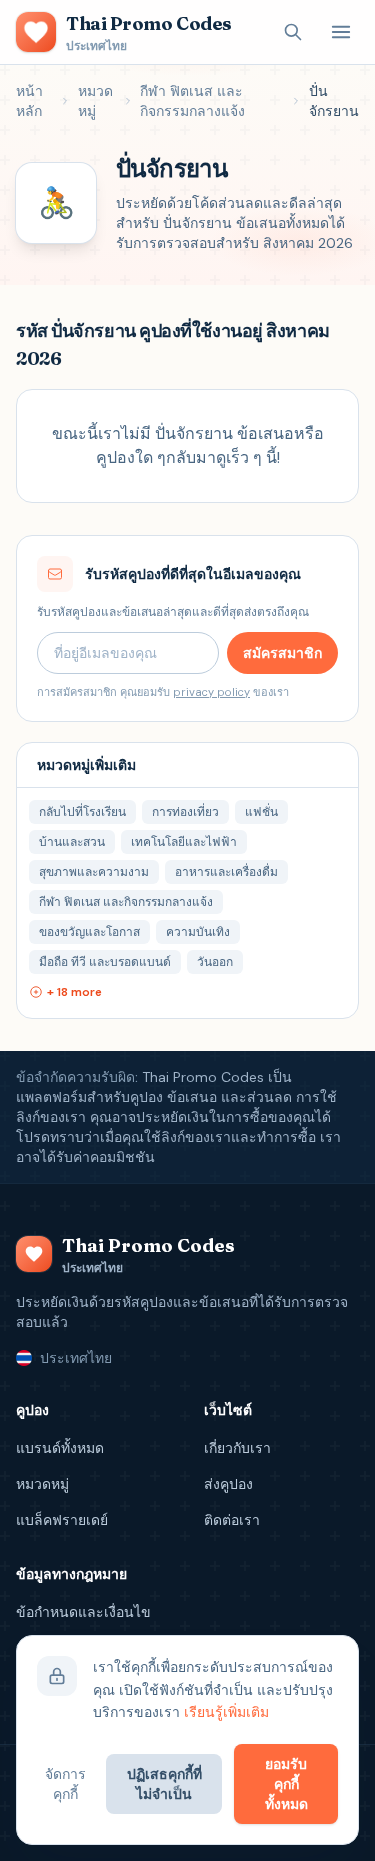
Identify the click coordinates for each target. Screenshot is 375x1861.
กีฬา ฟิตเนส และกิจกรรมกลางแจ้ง (192, 101)
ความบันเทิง (198, 932)
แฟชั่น (261, 812)
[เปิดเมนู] (341, 32)
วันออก (215, 962)
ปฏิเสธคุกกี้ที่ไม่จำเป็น (164, 1784)
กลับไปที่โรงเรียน (82, 812)
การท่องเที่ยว (185, 812)
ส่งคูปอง (228, 1484)
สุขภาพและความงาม (94, 872)
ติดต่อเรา (232, 1520)
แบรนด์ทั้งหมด (60, 1448)
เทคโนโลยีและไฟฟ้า (184, 842)
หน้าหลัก (29, 101)
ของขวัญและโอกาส (89, 932)
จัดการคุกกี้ (65, 1784)
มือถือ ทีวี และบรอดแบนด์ (105, 962)
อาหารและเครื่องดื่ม (226, 872)
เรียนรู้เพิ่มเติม (226, 1712)
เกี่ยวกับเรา (237, 1448)
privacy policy (211, 692)
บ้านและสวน (72, 842)
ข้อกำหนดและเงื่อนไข (83, 1612)
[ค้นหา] (293, 32)
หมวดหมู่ (95, 101)
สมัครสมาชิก (282, 653)
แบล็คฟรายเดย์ (62, 1520)
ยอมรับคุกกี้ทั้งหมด (286, 1784)
